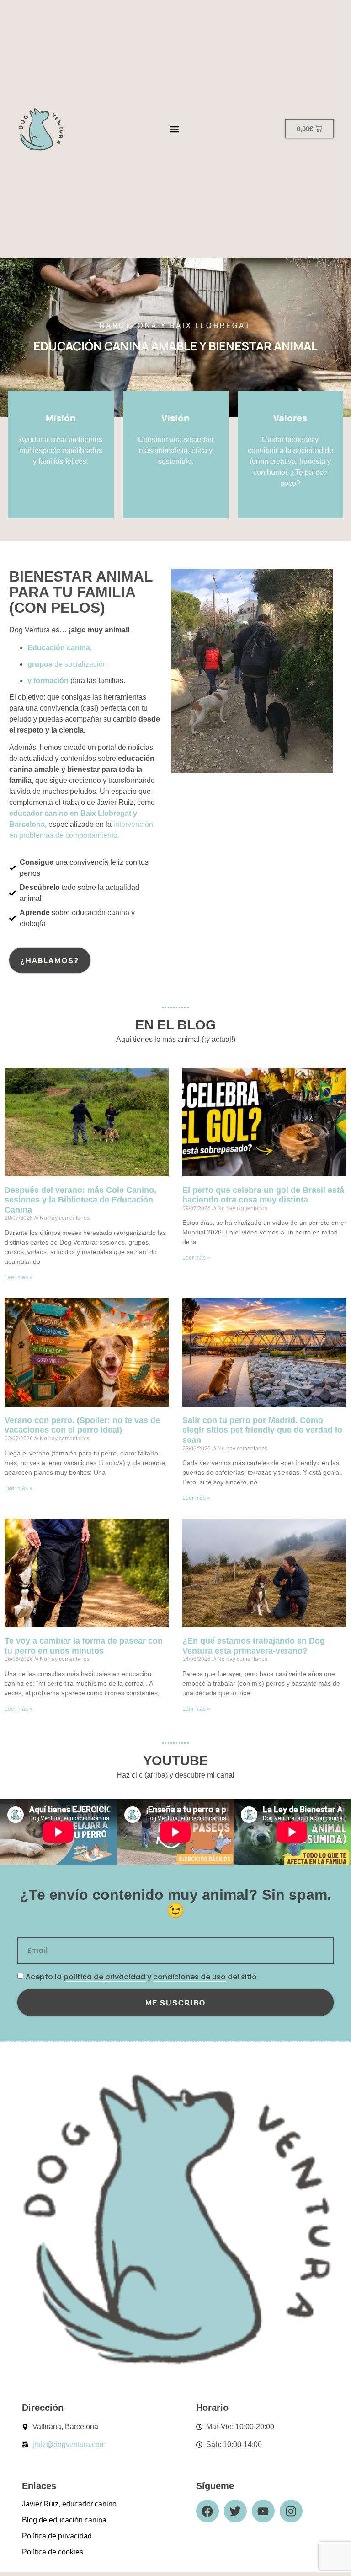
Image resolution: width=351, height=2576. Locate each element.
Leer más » (19, 1277)
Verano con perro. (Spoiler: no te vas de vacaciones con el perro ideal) (82, 1425)
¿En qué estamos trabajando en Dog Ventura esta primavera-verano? (254, 1646)
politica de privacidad (104, 1977)
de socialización (67, 664)
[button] (174, 129)
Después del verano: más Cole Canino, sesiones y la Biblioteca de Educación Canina (80, 1200)
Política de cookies (53, 2552)
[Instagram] (291, 2511)
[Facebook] (207, 2511)
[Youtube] (263, 2511)
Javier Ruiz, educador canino (69, 2504)
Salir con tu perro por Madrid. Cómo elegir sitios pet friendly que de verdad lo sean (262, 1430)
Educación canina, (60, 648)
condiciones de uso (189, 1977)
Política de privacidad (57, 2536)
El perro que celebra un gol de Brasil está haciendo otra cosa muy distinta (263, 1195)
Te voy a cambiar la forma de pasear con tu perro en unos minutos (84, 1646)
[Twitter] (235, 2511)
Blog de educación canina (64, 2520)
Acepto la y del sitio (141, 1977)
